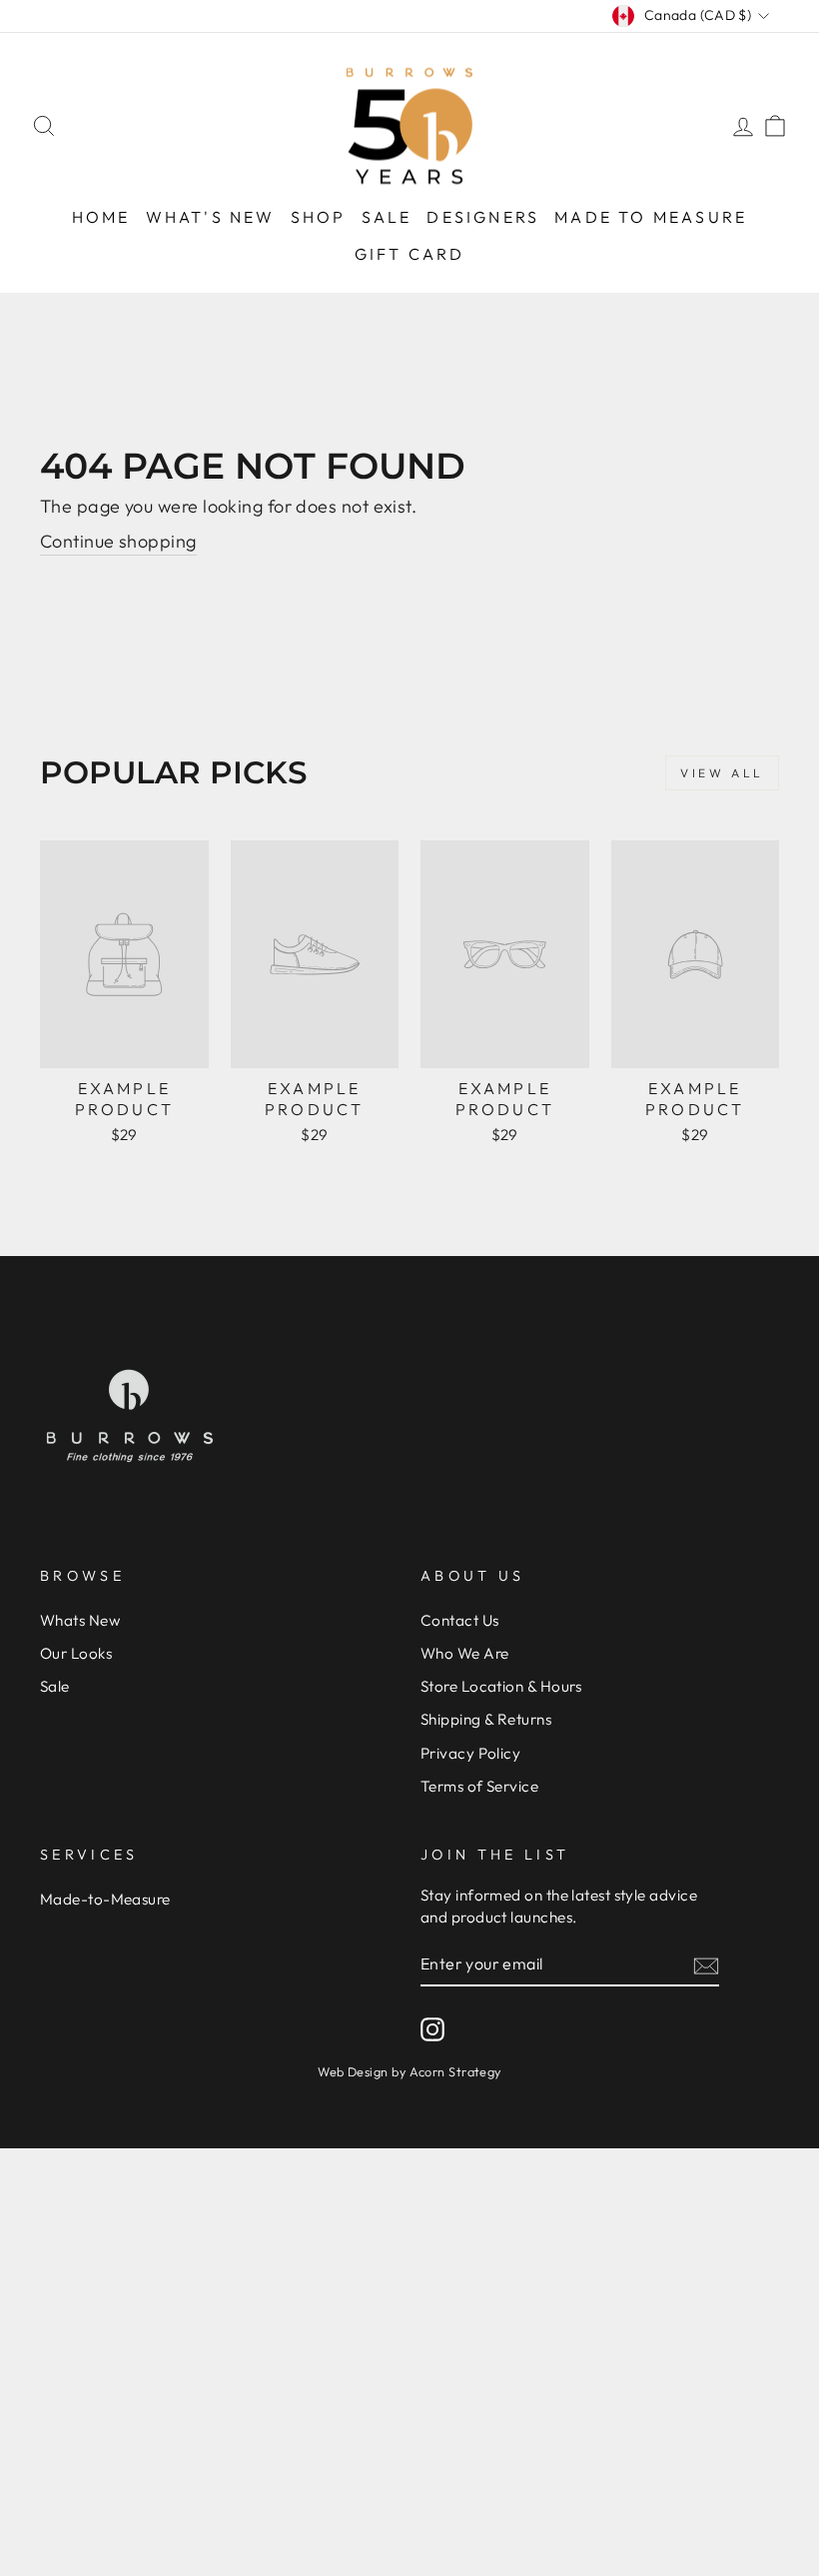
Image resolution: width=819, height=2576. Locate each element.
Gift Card (410, 254)
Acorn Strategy (455, 2071)
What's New (211, 217)
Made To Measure (651, 217)
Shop (319, 217)
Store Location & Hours (501, 1686)
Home (101, 217)
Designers (483, 217)
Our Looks (76, 1653)
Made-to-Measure (105, 1899)
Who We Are (465, 1653)
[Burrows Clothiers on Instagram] (432, 2028)
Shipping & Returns (486, 1719)
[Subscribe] (706, 1965)
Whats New (80, 1620)
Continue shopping (118, 541)
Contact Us (460, 1620)
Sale (387, 217)
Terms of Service (479, 1786)
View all (722, 773)
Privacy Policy (470, 1753)
